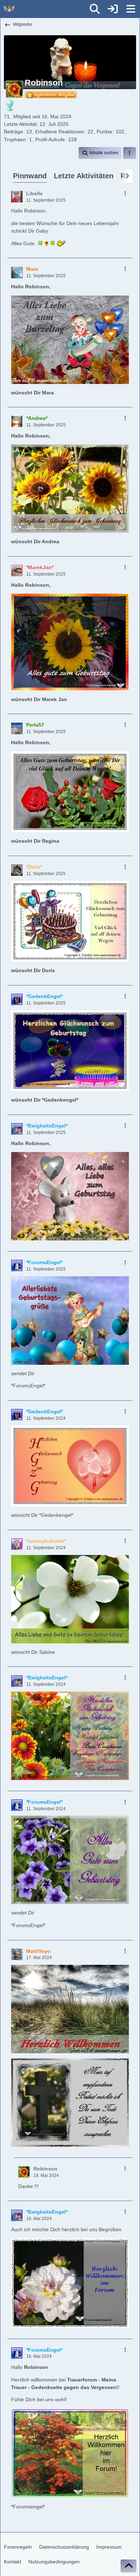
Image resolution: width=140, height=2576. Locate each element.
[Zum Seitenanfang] (129, 2566)
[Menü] (131, 9)
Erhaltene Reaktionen (60, 132)
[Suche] (95, 9)
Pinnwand (30, 176)
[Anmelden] (113, 9)
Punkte (104, 132)
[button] (100, 153)
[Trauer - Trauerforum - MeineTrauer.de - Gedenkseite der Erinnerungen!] (9, 9)
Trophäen (15, 139)
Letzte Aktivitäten (84, 176)
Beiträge (13, 132)
